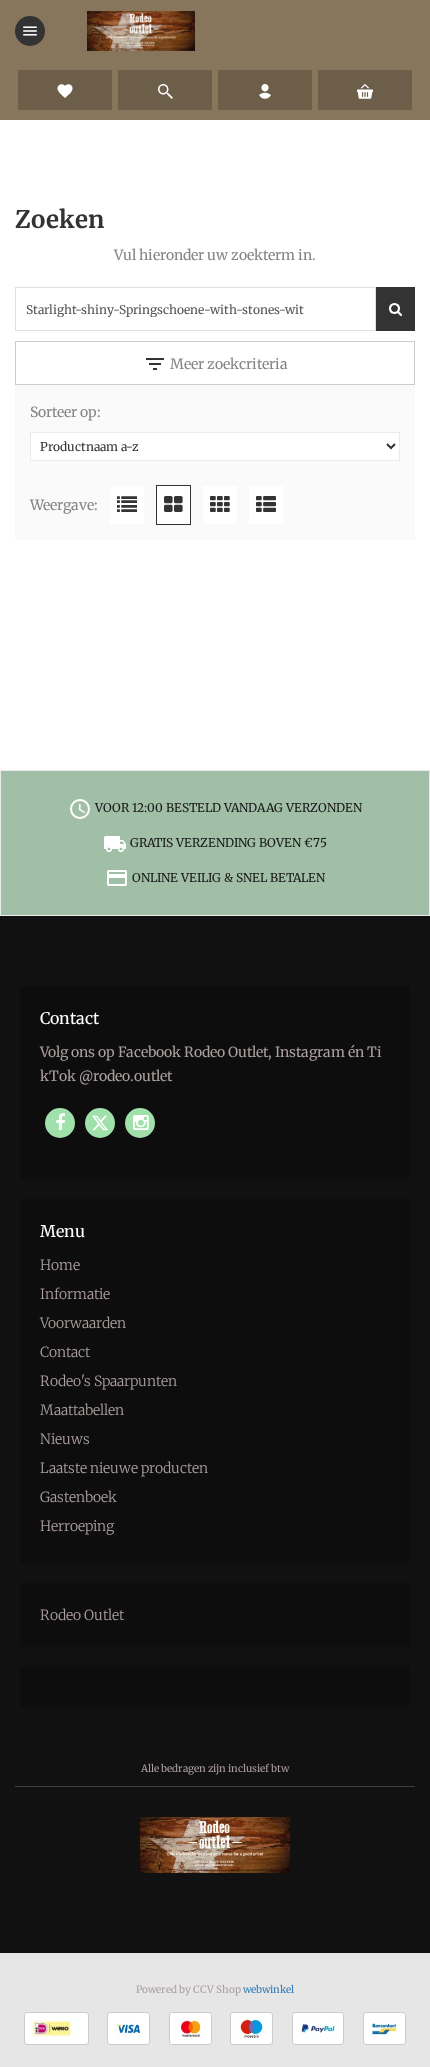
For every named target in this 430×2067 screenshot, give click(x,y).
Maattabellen (82, 1410)
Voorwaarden (83, 1323)
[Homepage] (141, 31)
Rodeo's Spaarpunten (108, 1381)
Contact (65, 1352)
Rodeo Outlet (82, 1615)
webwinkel (268, 1989)
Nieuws (65, 1439)
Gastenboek (78, 1497)
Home (60, 1265)
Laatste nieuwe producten (124, 1468)
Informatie (75, 1294)
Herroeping (77, 1526)
